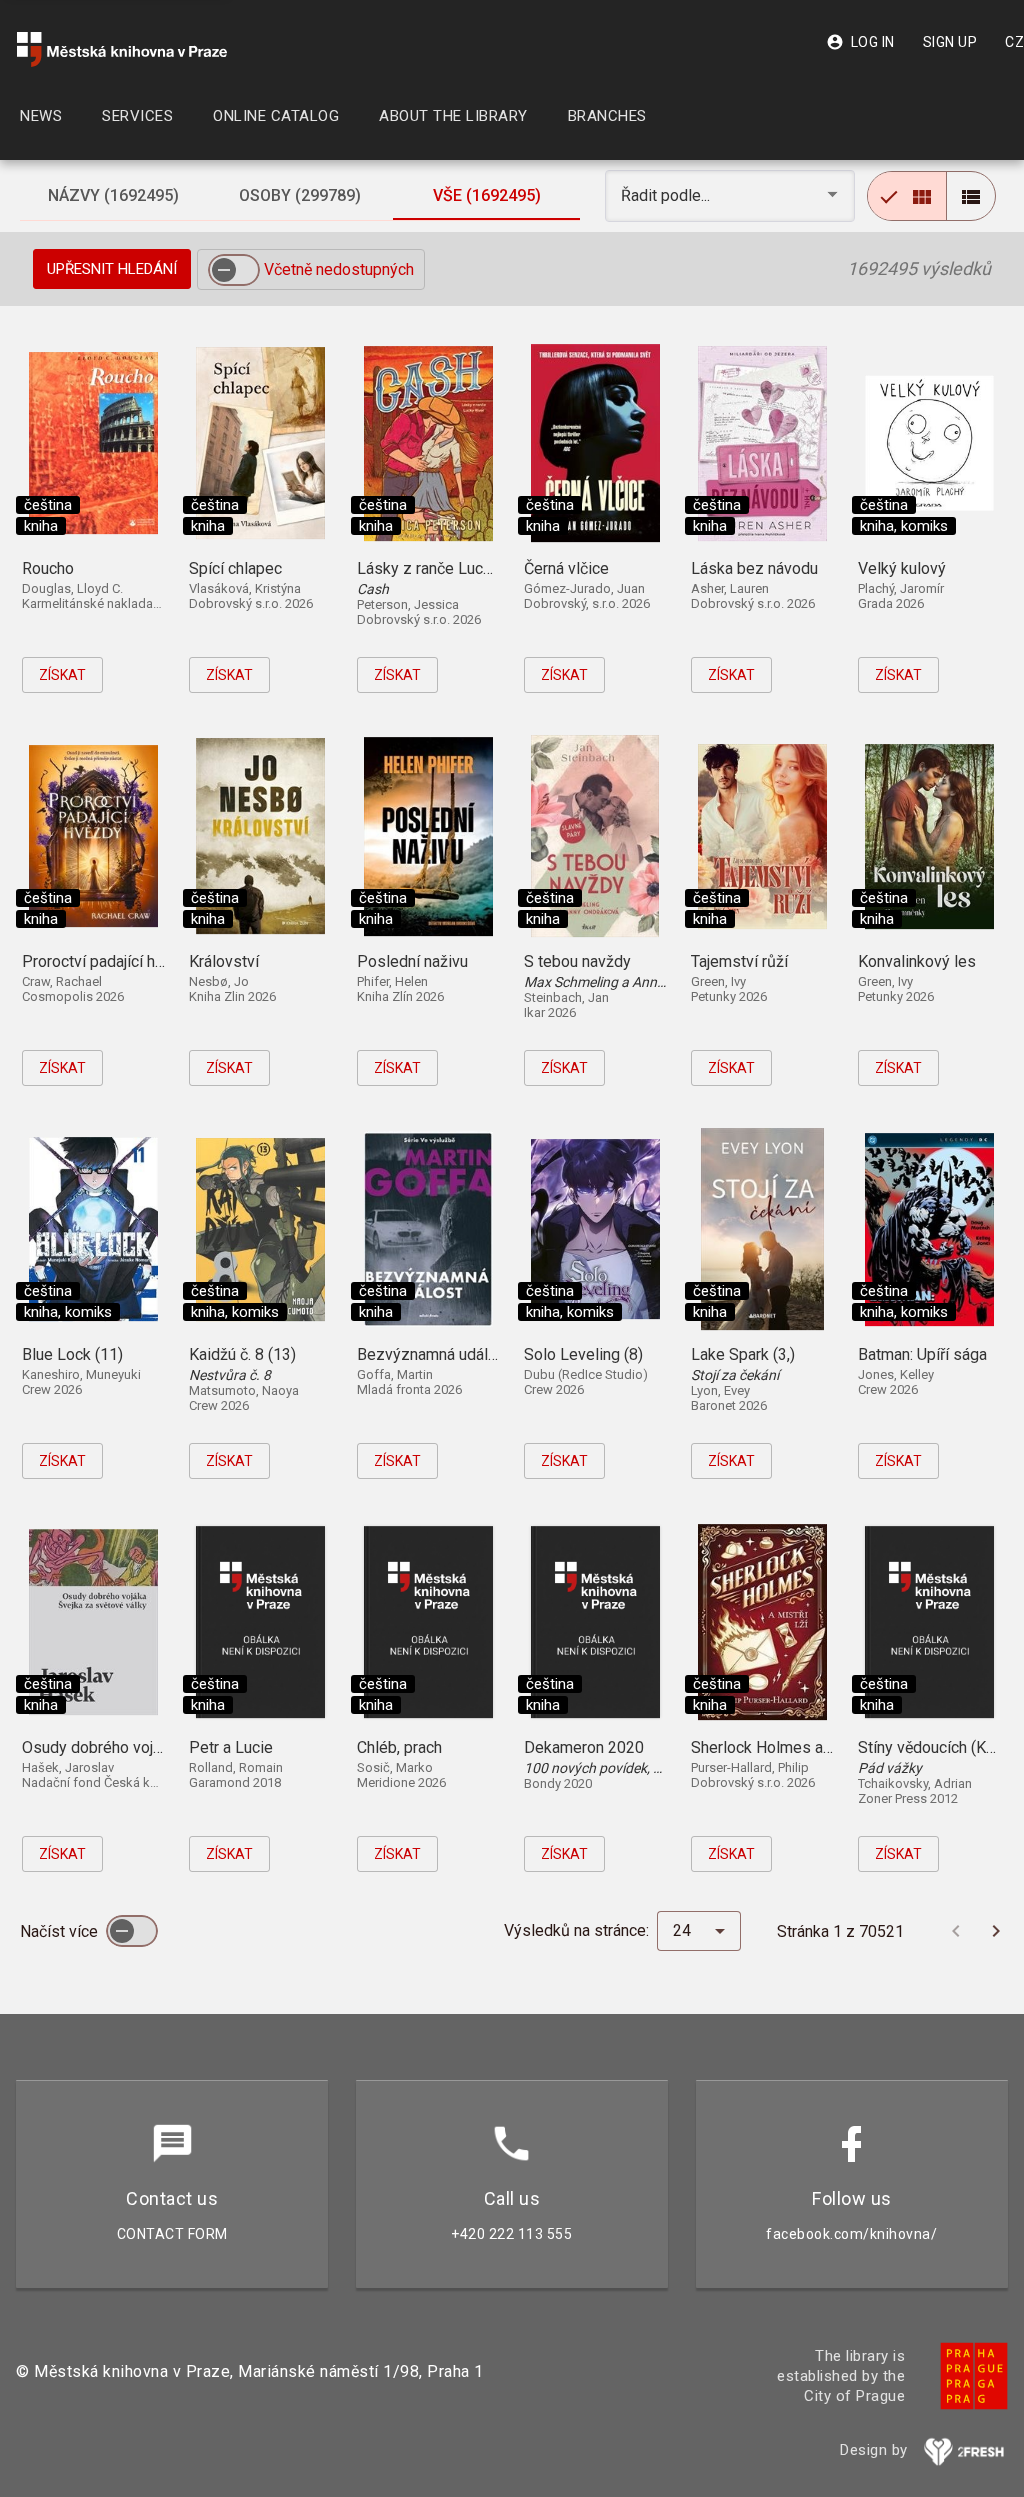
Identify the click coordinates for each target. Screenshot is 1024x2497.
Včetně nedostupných (339, 269)
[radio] (907, 196)
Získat (62, 675)
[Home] (122, 49)
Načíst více (61, 1931)
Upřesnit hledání (112, 269)
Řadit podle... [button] (667, 195)
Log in (860, 42)
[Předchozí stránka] (956, 1931)
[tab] (113, 196)
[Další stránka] (996, 1931)
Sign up (950, 42)
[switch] (234, 270)
